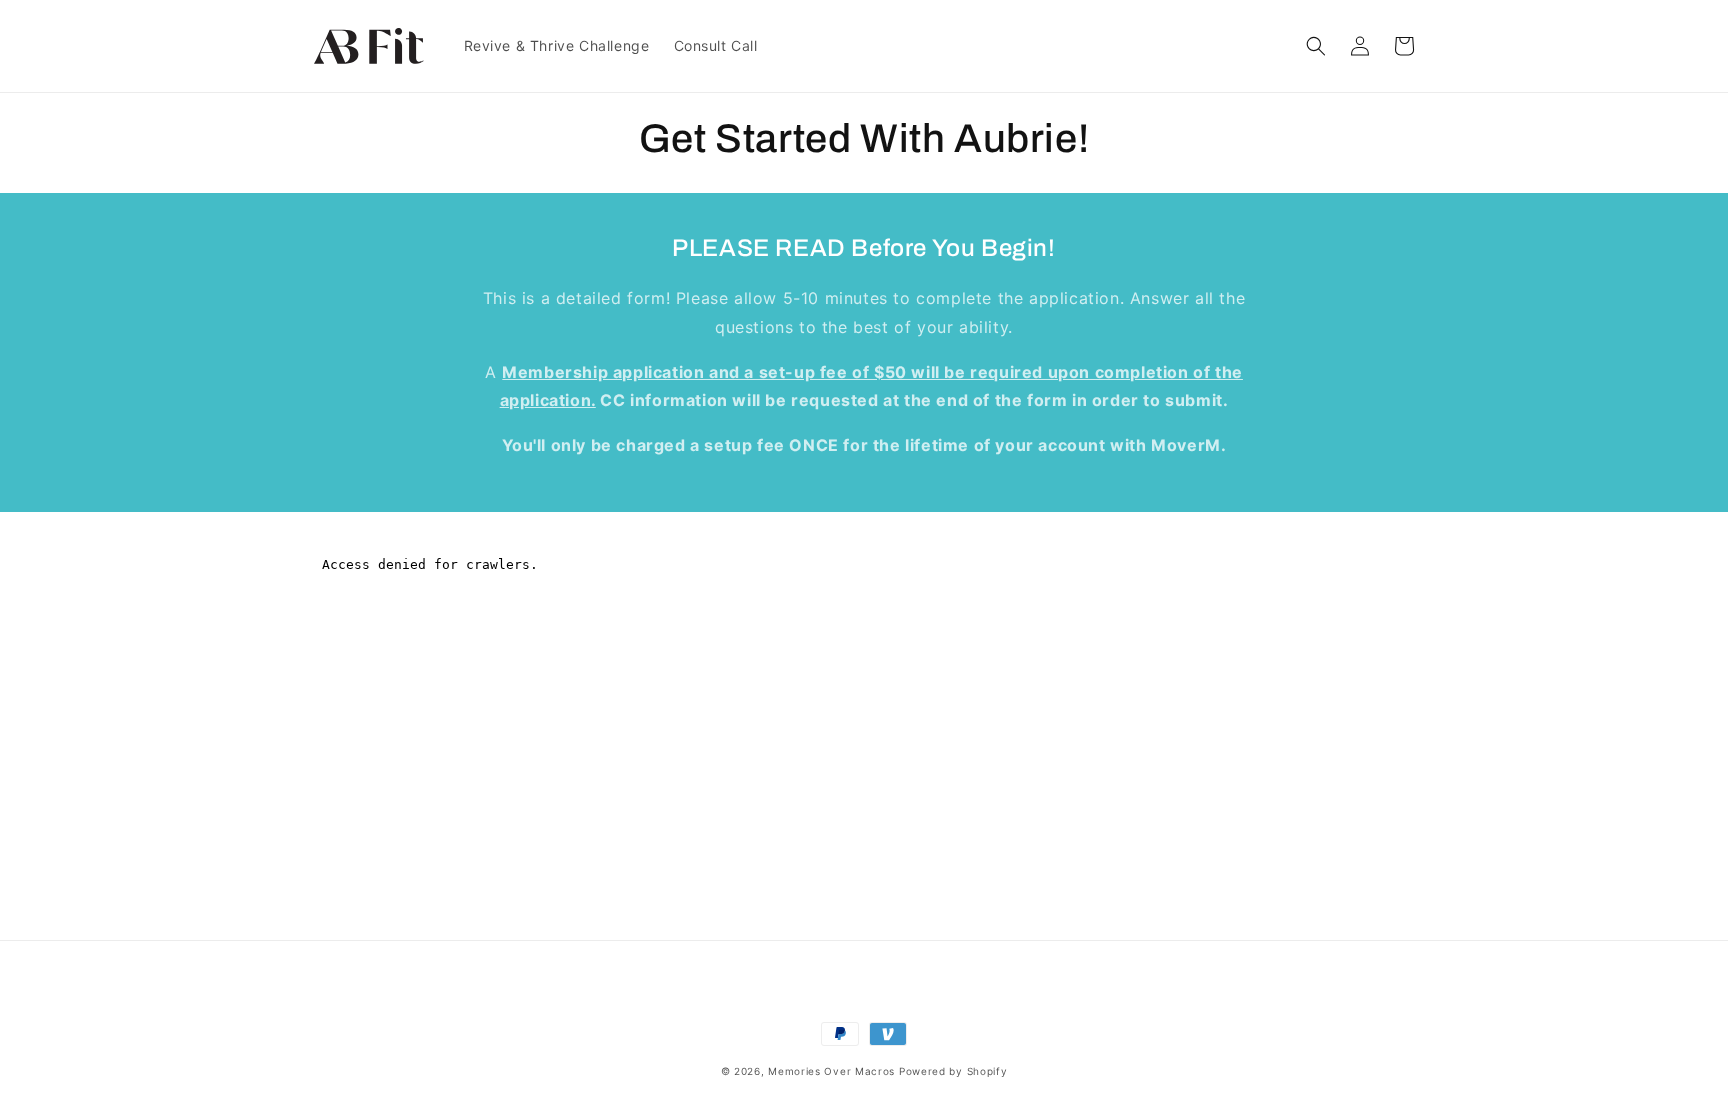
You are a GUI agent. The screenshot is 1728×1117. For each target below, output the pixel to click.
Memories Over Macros (831, 1071)
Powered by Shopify (953, 1071)
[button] (1316, 46)
